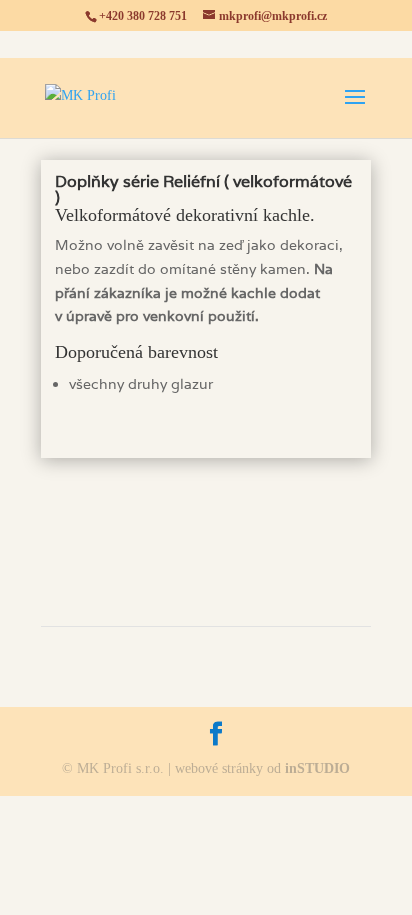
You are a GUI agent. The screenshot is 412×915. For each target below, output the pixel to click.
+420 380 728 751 (143, 16)
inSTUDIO (317, 768)
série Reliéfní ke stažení (206, 512)
